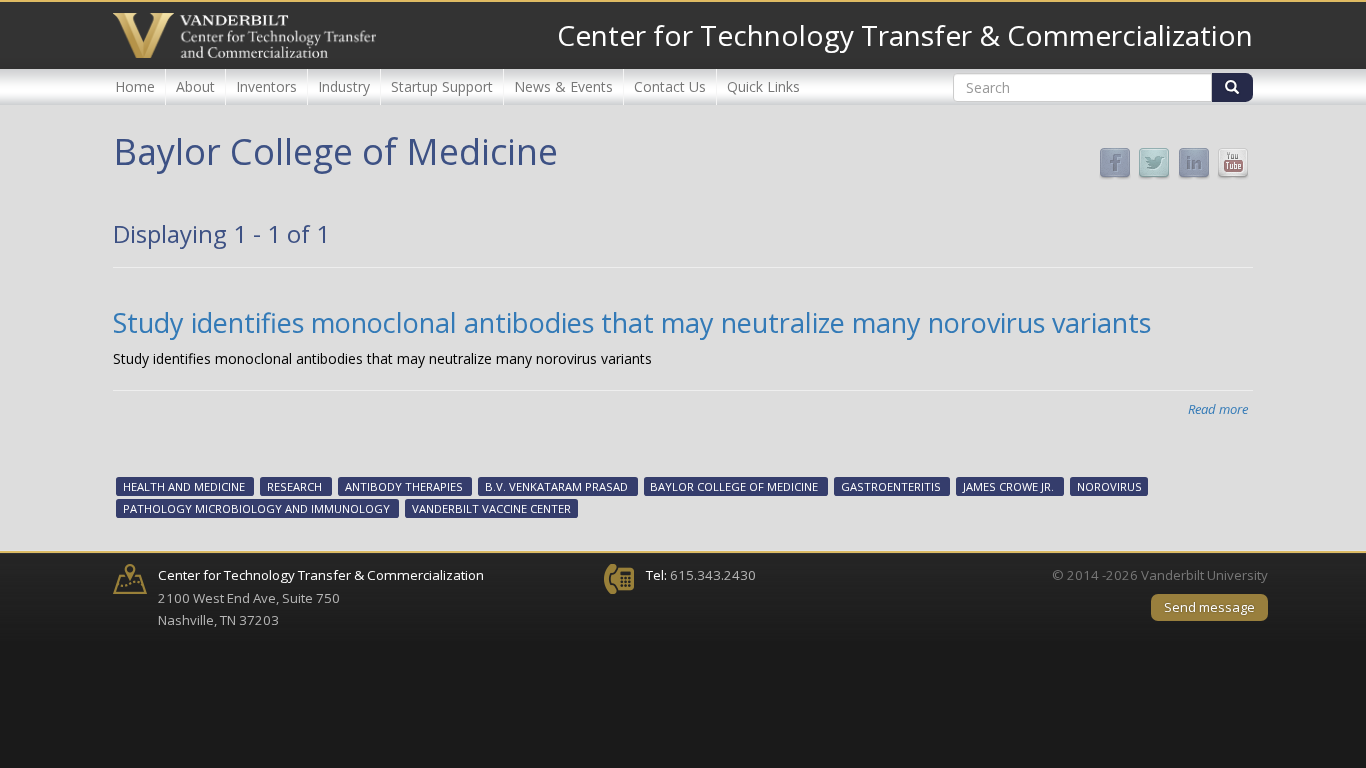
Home (135, 86)
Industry (344, 86)
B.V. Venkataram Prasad (556, 486)
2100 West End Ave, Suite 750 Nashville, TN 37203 (321, 597)
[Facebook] (1115, 162)
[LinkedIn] (1194, 162)
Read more (1218, 409)
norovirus (1109, 486)
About (195, 86)
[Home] (244, 35)
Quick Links (763, 86)
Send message (1209, 607)
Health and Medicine (184, 486)
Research (294, 486)
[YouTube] (1233, 162)
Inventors (266, 86)
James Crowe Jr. (1008, 486)
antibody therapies (404, 486)
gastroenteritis (891, 486)
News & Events (563, 86)
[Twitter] (1154, 162)
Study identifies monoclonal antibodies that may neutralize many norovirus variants (632, 322)
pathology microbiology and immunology (256, 508)
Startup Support (442, 86)
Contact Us (670, 86)
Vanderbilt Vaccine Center (491, 508)
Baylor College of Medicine (734, 486)
